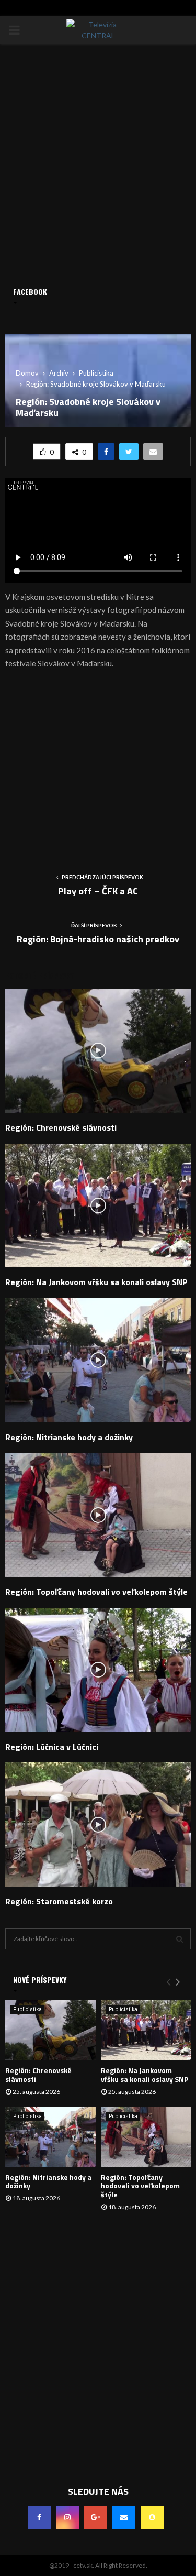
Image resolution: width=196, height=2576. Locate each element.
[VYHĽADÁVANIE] (180, 1939)
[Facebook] (39, 2517)
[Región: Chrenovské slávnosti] (50, 2030)
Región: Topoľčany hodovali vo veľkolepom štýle (96, 1592)
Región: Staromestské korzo (59, 1901)
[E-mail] (124, 2517)
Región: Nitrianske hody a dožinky (69, 1437)
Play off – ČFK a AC (98, 891)
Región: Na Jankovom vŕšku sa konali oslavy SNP (96, 1282)
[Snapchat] (152, 2517)
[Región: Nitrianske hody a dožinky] (50, 2137)
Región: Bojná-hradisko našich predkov (98, 939)
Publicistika (27, 2009)
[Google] (96, 2517)
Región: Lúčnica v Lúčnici (52, 1747)
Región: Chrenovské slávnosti (61, 1127)
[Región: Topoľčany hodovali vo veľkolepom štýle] (146, 2137)
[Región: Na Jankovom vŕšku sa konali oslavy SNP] (146, 2030)
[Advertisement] (98, 767)
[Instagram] (67, 2517)
